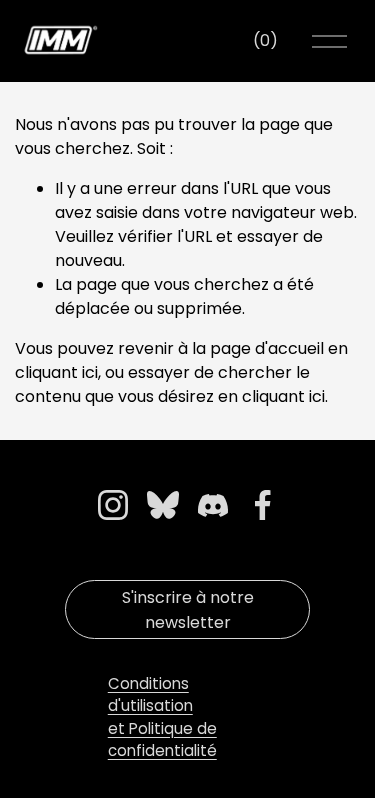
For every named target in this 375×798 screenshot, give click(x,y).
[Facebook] (263, 505)
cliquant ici (56, 372)
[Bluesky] (163, 505)
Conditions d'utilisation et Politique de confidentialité (162, 717)
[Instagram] (113, 505)
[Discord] (213, 505)
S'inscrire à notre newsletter (188, 610)
